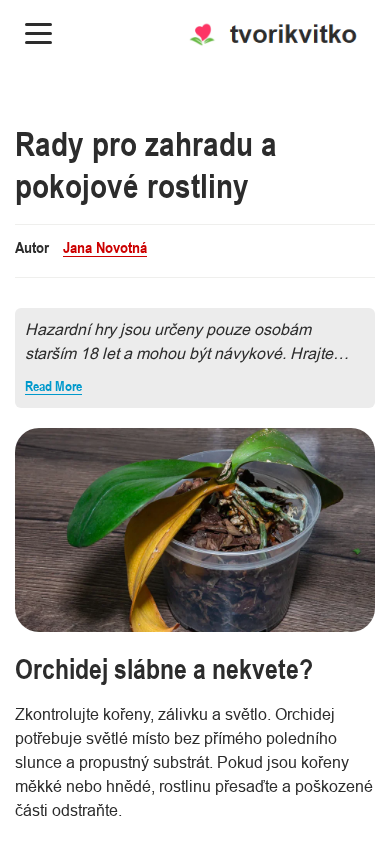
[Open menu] (38, 33)
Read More (53, 386)
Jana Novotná (105, 247)
